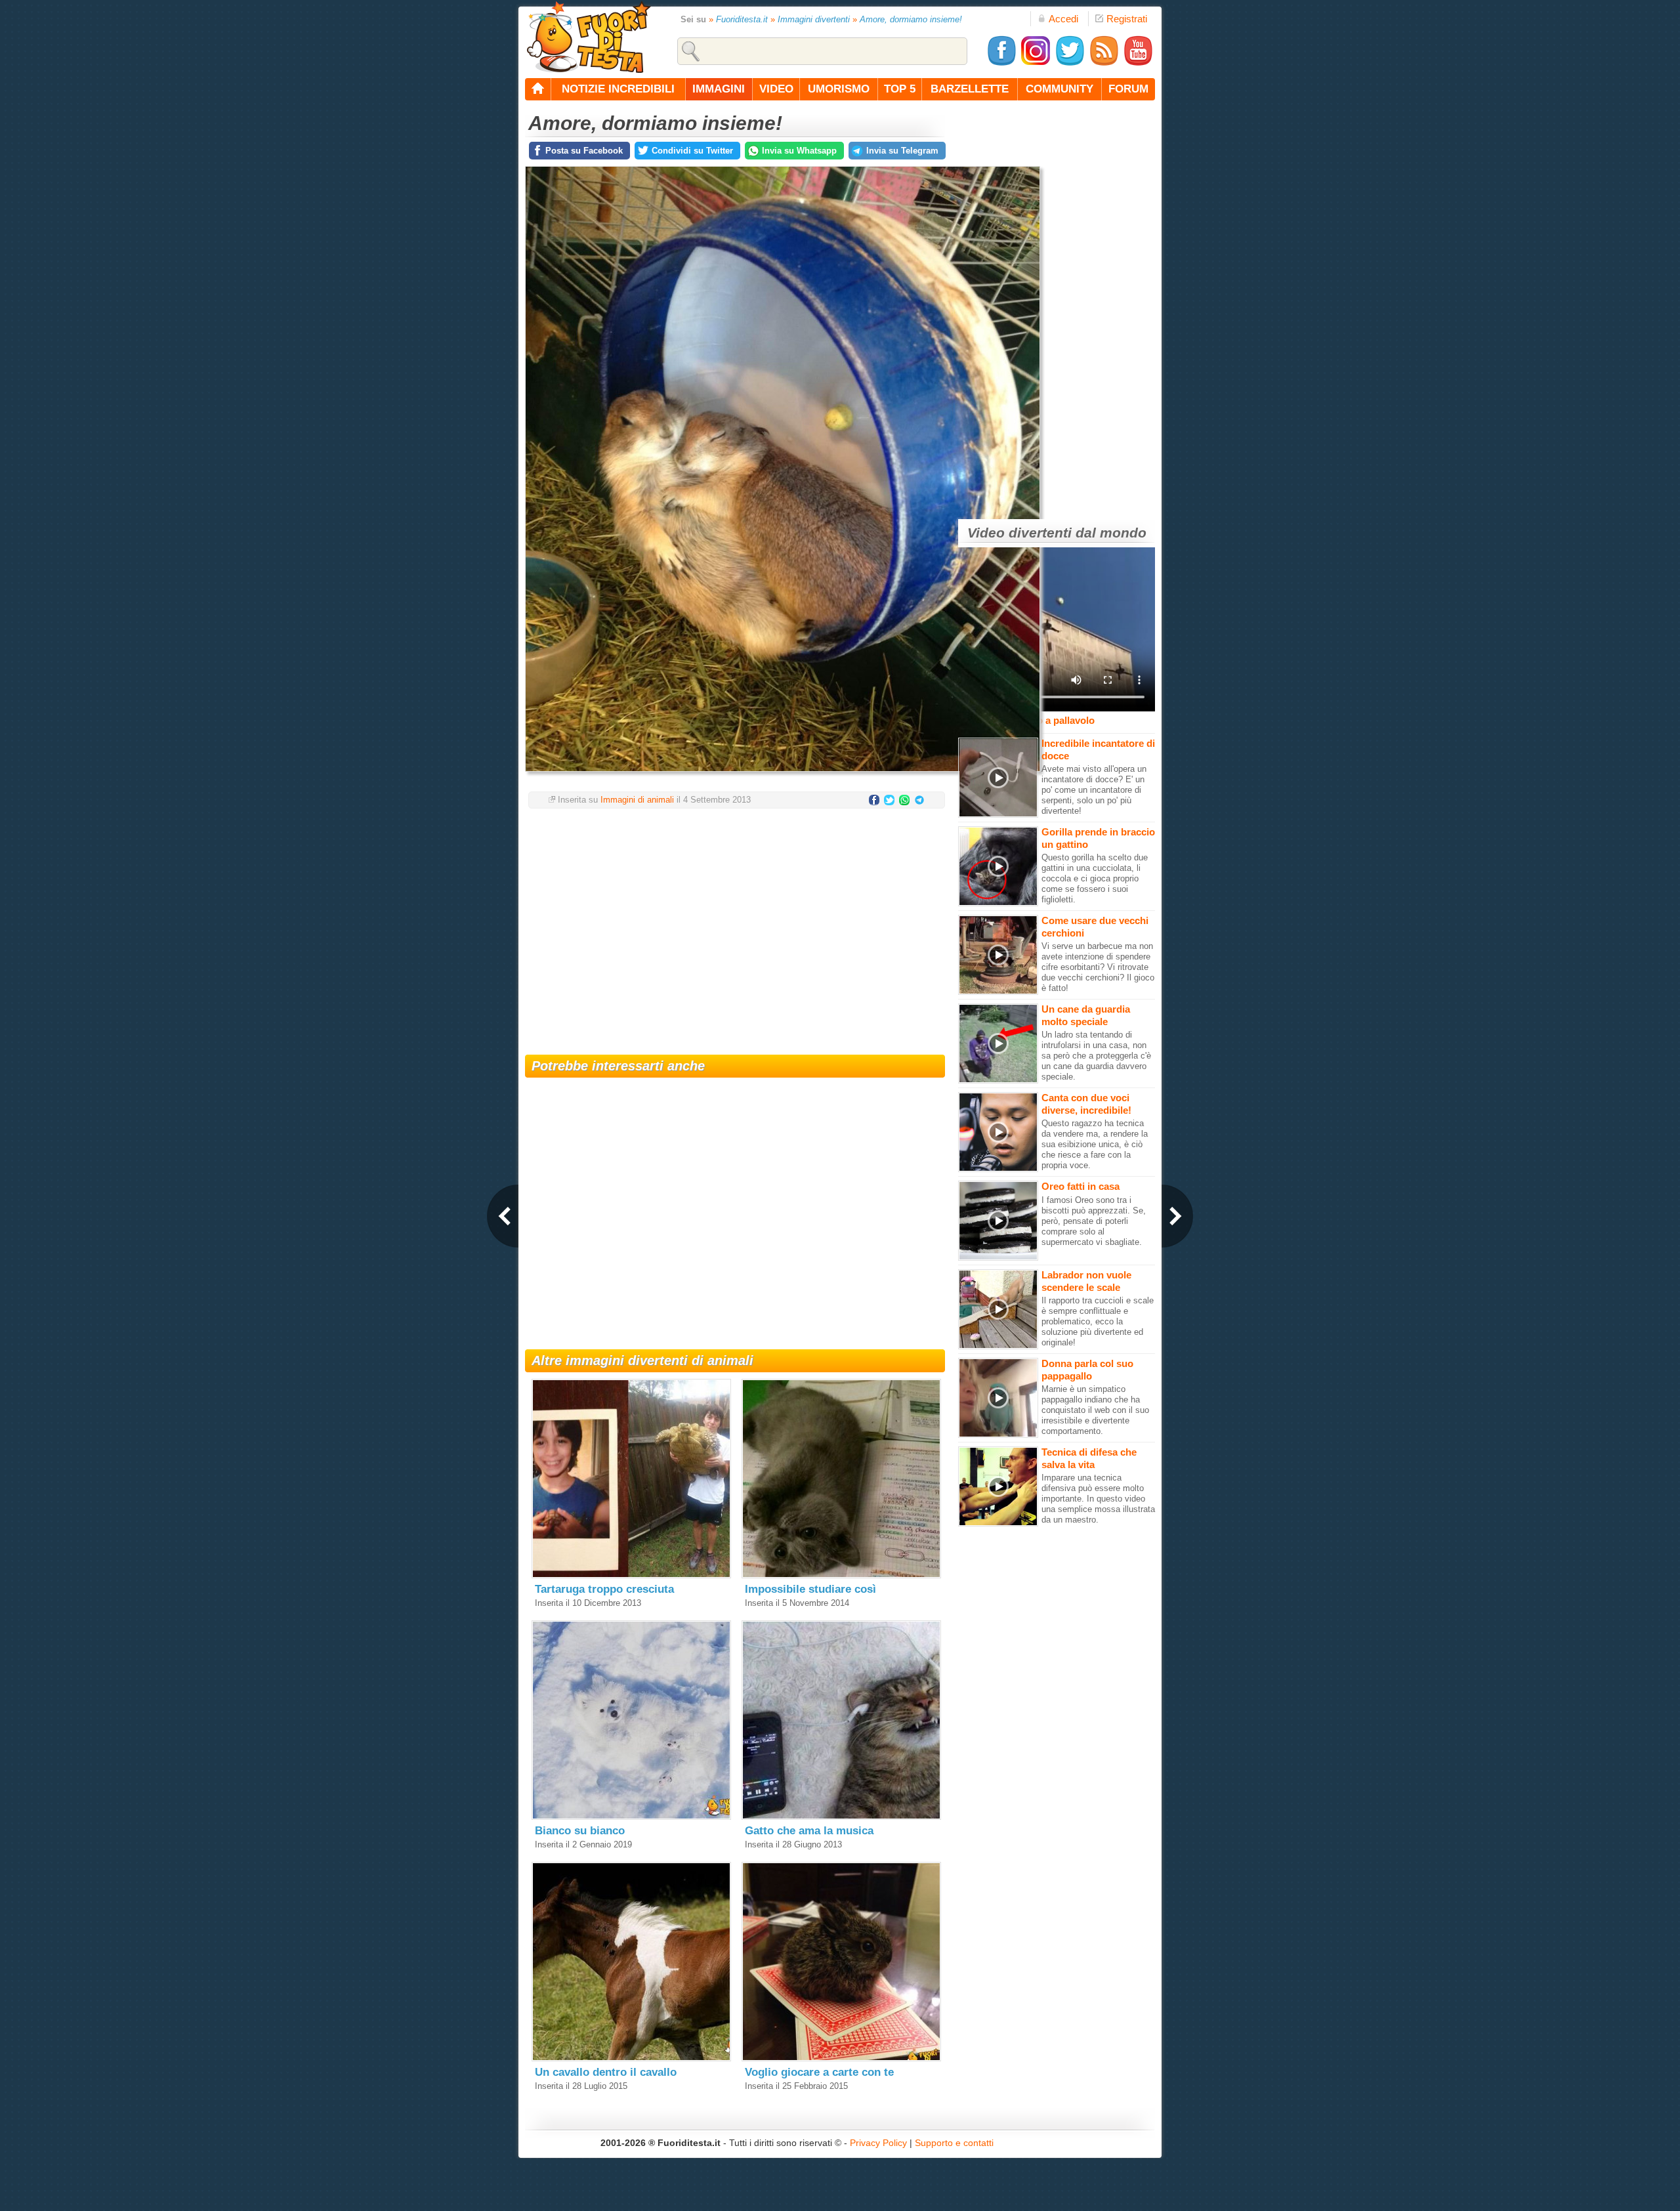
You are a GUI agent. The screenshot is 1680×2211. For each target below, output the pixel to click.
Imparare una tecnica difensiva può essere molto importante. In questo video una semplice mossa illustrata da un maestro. (1098, 1499)
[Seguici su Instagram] (1036, 63)
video (776, 89)
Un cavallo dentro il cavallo (606, 2072)
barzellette (970, 89)
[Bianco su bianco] (631, 1817)
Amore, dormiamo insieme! (911, 19)
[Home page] (538, 89)
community (1060, 89)
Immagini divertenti (814, 19)
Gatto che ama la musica (809, 1831)
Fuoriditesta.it (742, 19)
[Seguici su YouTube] (1138, 63)
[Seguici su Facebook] (1001, 63)
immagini (719, 89)
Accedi (1063, 19)
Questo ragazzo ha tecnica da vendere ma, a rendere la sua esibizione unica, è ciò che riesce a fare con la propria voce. (1095, 1144)
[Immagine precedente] (503, 1216)
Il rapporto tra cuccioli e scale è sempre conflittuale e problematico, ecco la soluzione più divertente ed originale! (1098, 1321)
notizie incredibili (618, 89)
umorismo (839, 89)
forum (1128, 89)
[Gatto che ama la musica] (841, 1817)
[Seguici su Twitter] (1070, 63)
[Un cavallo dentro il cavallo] (631, 2058)
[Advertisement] (735, 923)
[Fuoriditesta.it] (588, 37)
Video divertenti (1019, 533)
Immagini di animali (637, 800)
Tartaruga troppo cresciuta (604, 1589)
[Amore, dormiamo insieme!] (783, 775)
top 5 (900, 89)
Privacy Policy (878, 2143)
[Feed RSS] (1104, 63)
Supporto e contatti (954, 2143)
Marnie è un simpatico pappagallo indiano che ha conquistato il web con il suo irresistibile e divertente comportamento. (1095, 1410)
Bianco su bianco (580, 1831)
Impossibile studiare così (810, 1589)
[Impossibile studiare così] (841, 1575)
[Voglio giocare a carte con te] (841, 2058)
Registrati (1127, 19)
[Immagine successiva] (1177, 1216)
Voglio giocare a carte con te (819, 2072)
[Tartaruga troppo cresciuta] (631, 1575)
